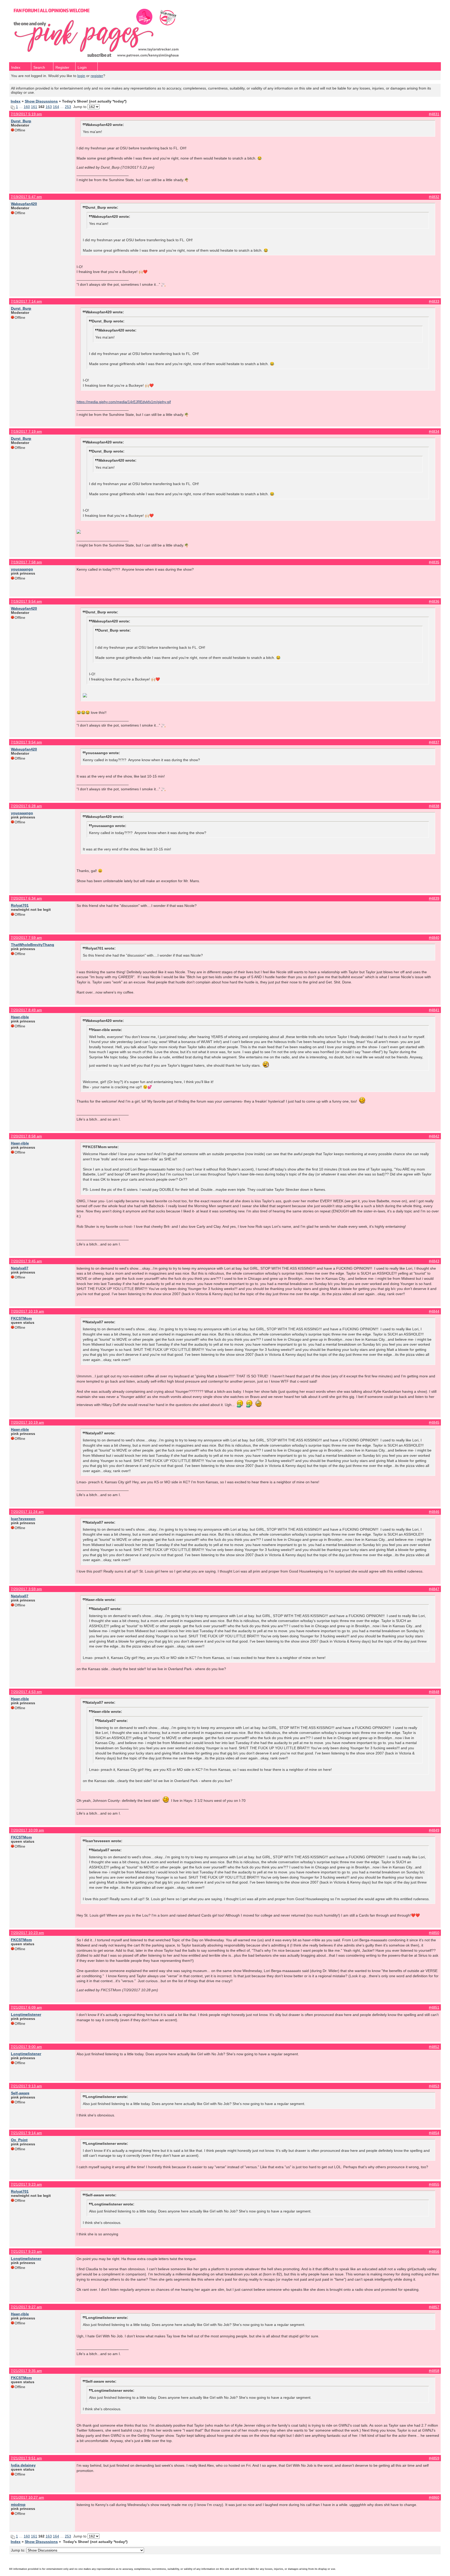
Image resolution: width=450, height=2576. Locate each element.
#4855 (434, 2184)
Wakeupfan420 (24, 204)
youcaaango (22, 569)
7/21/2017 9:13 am (26, 2086)
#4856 (434, 2251)
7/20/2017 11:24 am (27, 1512)
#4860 (434, 2497)
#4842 (434, 1136)
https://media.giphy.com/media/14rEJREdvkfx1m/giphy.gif (124, 402)
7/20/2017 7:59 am (26, 938)
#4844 (434, 1311)
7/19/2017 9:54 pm (26, 601)
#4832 (434, 197)
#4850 (434, 1933)
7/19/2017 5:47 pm (26, 197)
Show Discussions (41, 101)
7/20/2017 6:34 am (26, 898)
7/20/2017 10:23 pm (27, 1933)
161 (34, 107)
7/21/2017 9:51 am (26, 2458)
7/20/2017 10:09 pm (27, 1830)
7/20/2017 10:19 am (27, 1311)
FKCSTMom (21, 1318)
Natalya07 (20, 1268)
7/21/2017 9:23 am (26, 2184)
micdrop (18, 2504)
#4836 (434, 601)
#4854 (434, 2133)
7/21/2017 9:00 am (26, 2047)
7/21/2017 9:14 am (26, 2133)
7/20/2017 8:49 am (26, 1010)
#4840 (434, 938)
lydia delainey (23, 2465)
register (97, 76)
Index (16, 67)
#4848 (434, 1692)
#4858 (434, 2371)
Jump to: (19, 2550)
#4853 (434, 2086)
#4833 (434, 301)
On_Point (19, 2140)
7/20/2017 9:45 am (26, 1261)
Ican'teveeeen (23, 1519)
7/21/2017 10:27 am (27, 2497)
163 (49, 107)
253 (68, 107)
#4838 (434, 806)
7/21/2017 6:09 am (26, 2007)
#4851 (434, 2007)
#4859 (434, 2458)
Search (39, 67)
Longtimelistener (26, 2014)
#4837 (434, 742)
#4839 (434, 898)
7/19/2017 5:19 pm (26, 114)
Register (62, 67)
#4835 (434, 562)
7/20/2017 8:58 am (26, 1136)
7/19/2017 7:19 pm (26, 431)
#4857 (434, 2307)
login (81, 76)
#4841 (434, 1010)
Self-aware (20, 2093)
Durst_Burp (21, 121)
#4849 (434, 1830)
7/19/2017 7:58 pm (26, 562)
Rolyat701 (20, 905)
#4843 (434, 1261)
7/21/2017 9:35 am (26, 2371)
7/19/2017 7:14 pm (26, 301)
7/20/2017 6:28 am (26, 806)
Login (82, 67)
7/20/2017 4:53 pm (26, 1692)
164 (56, 107)
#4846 (434, 1512)
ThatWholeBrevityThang (33, 945)
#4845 (434, 1422)
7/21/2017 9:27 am (26, 2307)
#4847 (434, 1589)
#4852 (434, 2047)
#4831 (434, 114)
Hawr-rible (20, 1017)
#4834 (434, 431)
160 (27, 107)
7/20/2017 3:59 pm (26, 1589)
